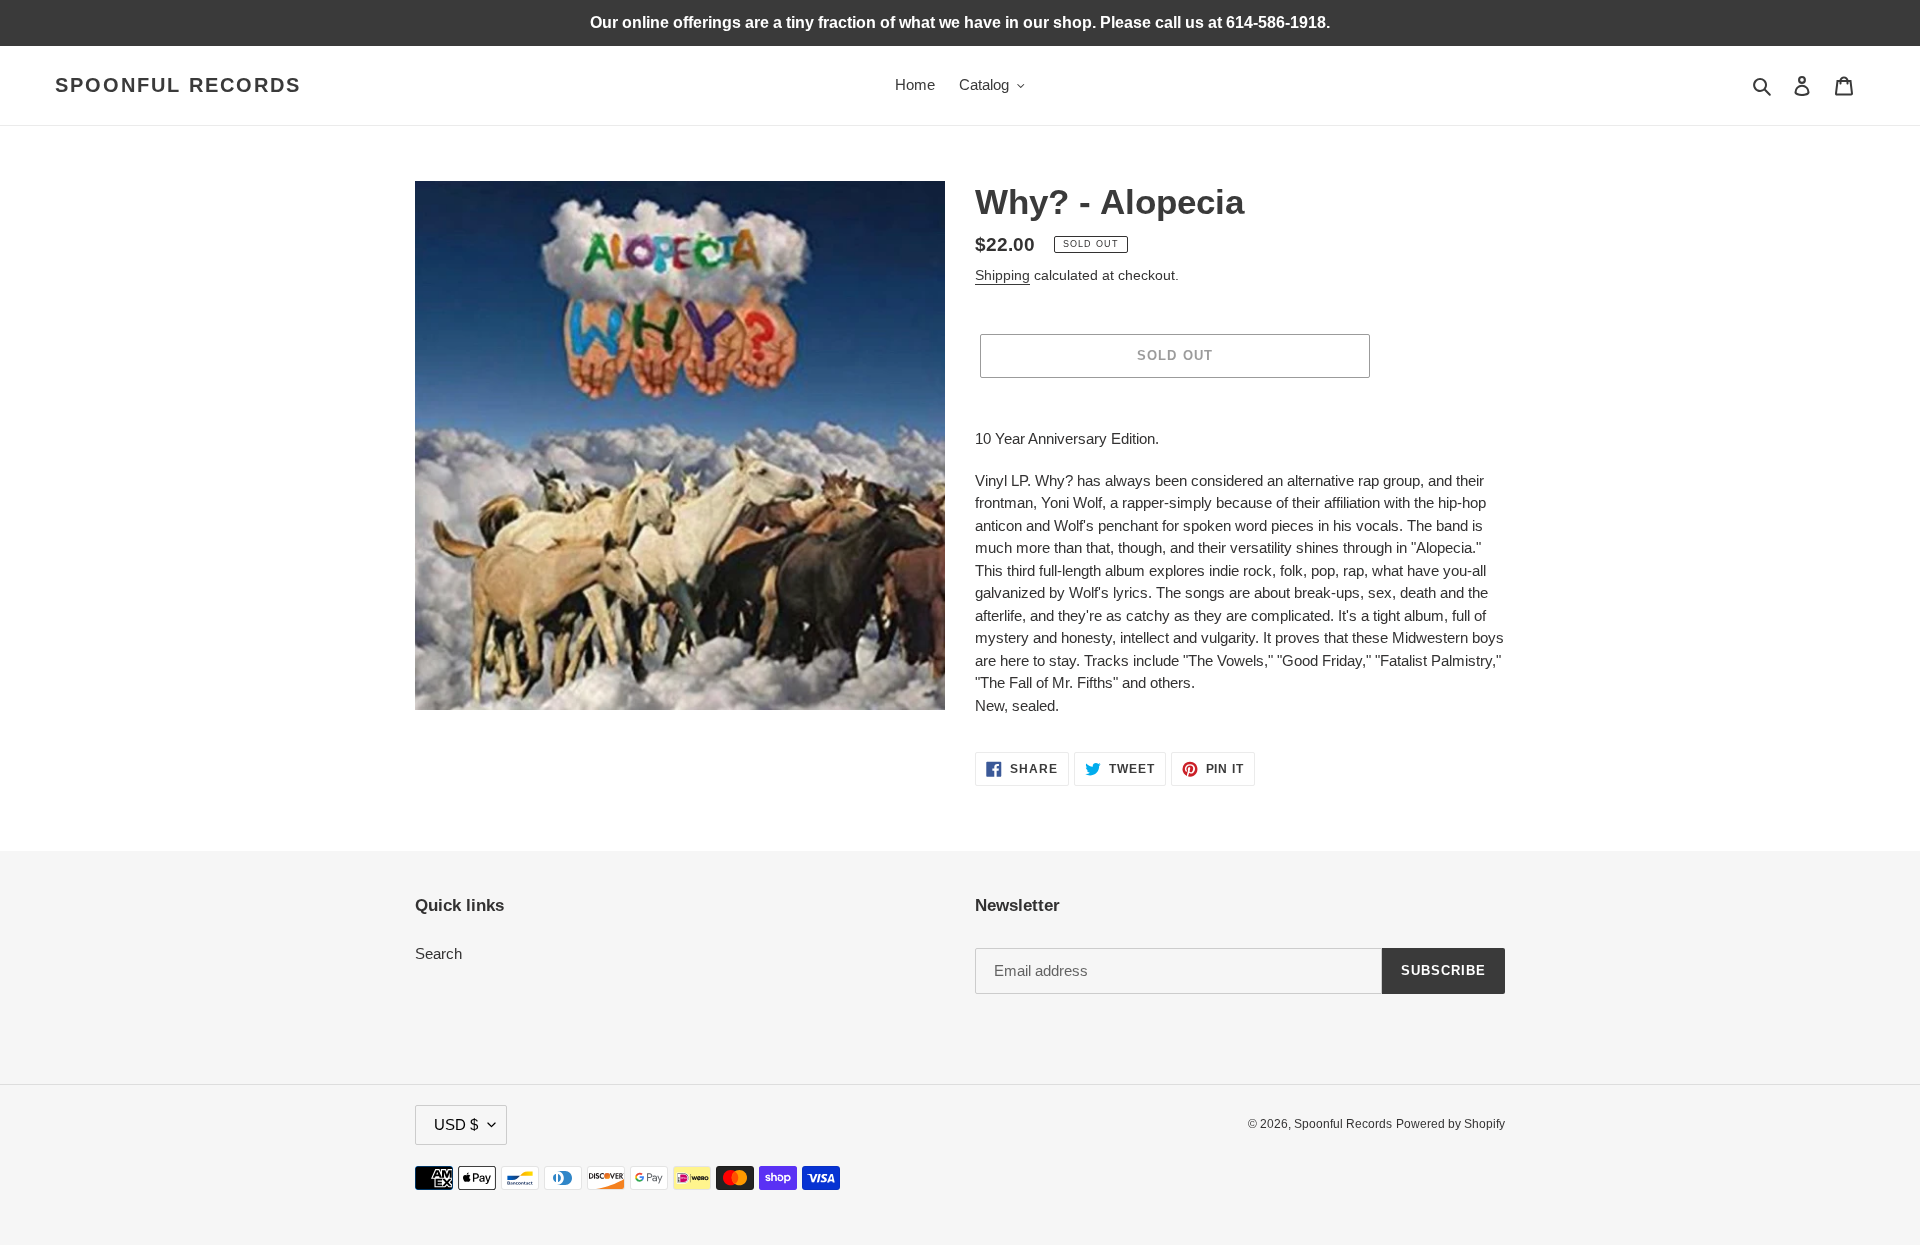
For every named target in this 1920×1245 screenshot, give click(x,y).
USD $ (456, 1124)
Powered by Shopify (1450, 1124)
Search (438, 953)
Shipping (1002, 275)
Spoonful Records (178, 85)
